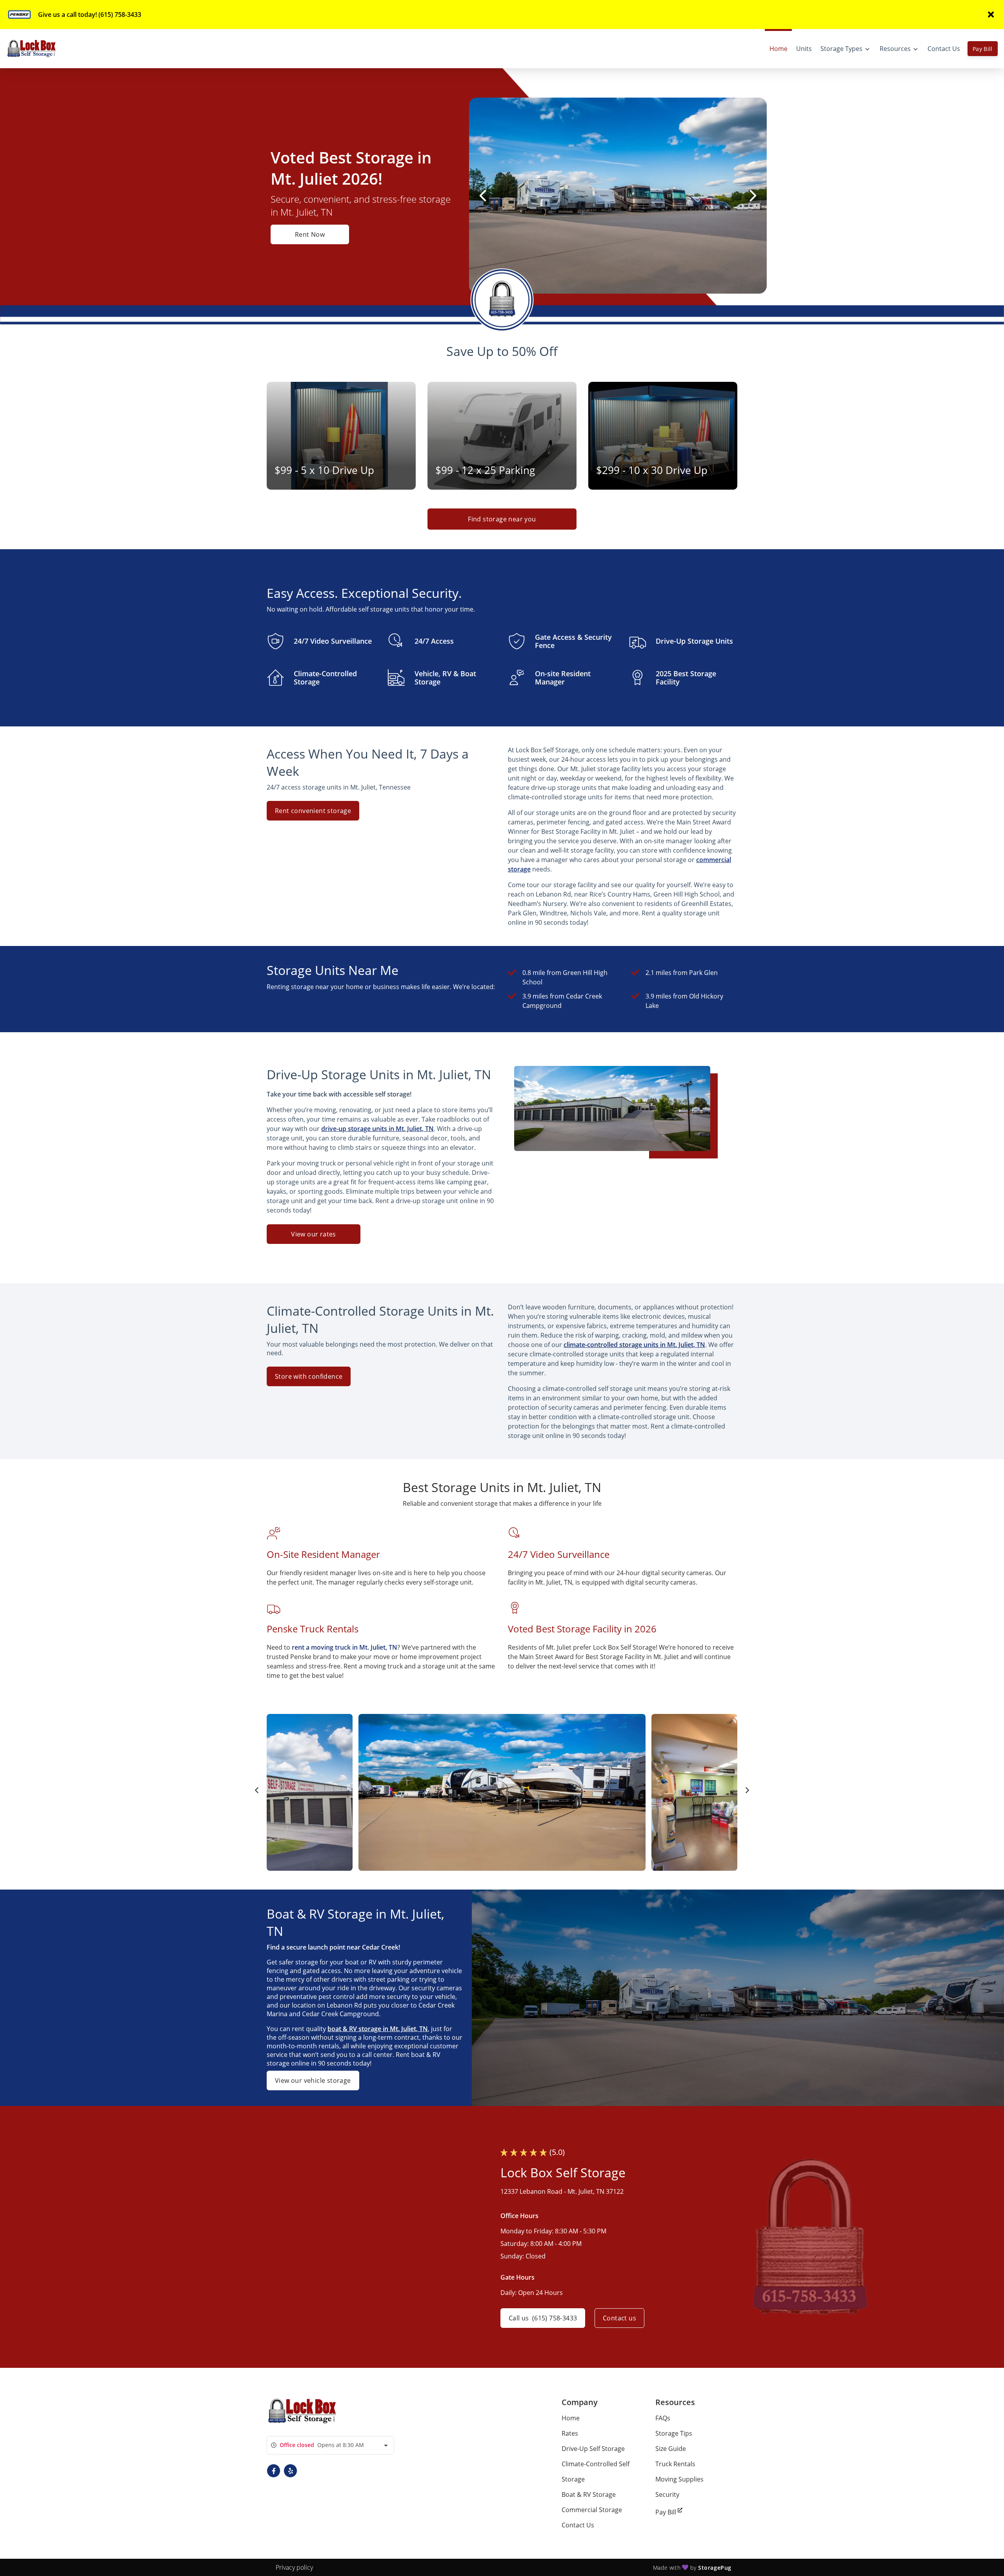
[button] (274, 2471)
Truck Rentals (675, 2464)
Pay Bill (983, 49)
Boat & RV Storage (589, 2494)
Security (667, 2494)
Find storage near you (502, 519)
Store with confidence (309, 1376)
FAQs (663, 2418)
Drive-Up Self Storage (593, 2449)
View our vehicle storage (313, 2080)
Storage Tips (674, 2433)
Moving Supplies (679, 2479)
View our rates (314, 1234)
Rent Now (310, 234)
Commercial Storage (592, 2510)
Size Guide (671, 2449)
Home (571, 2418)
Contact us (619, 2318)
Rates (570, 2433)
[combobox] (330, 2445)
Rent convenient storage (313, 811)
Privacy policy (294, 2567)
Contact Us (578, 2525)
